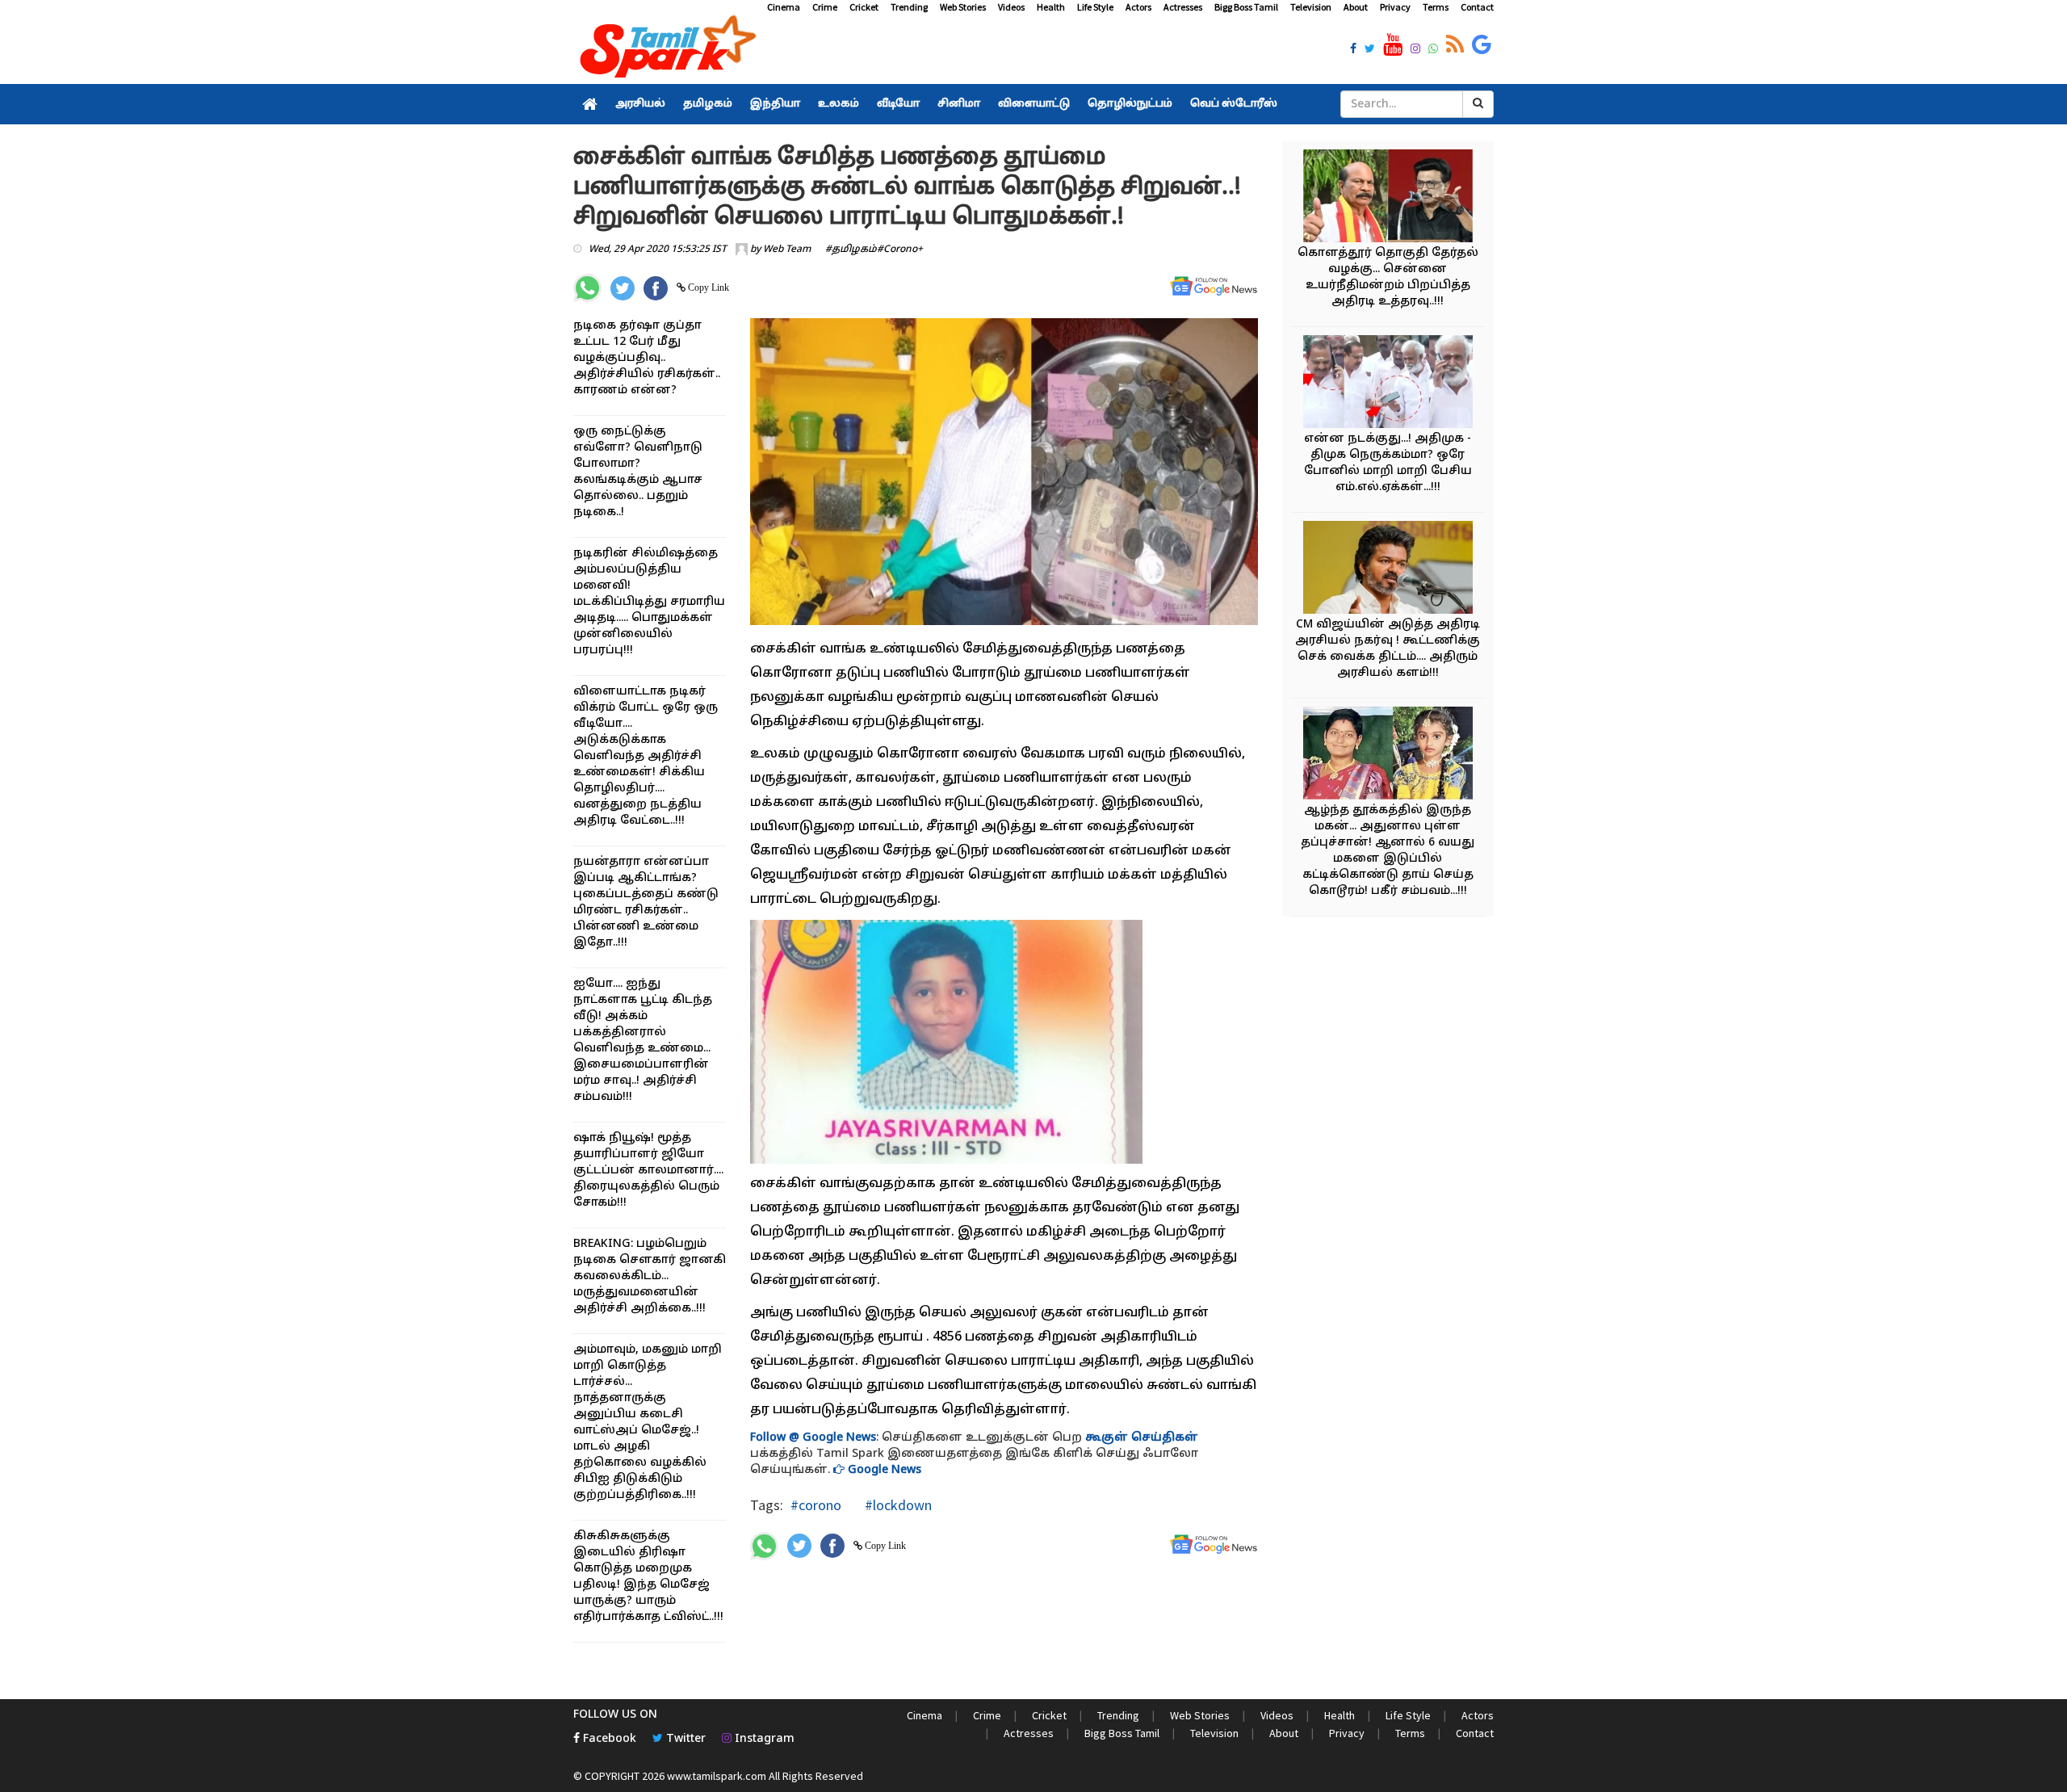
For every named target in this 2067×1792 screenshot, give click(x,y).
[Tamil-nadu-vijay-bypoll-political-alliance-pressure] (1388, 570)
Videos (1011, 7)
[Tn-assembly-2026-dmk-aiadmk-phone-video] (1388, 384)
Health (1051, 7)
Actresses (1183, 7)
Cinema (784, 7)
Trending (909, 7)
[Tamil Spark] (665, 50)
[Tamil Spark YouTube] (1393, 45)
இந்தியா (775, 104)
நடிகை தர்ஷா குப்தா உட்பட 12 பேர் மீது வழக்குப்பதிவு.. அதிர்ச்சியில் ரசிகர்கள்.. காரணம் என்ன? (647, 358)
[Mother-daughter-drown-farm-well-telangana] (1388, 755)
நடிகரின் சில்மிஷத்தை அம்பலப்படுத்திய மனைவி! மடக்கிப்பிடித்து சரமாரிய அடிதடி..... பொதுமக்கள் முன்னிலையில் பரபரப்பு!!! (649, 602)
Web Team (787, 250)
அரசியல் (640, 104)
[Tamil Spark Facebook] (1353, 50)
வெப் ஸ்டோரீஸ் (1234, 104)
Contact (1477, 7)
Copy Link (707, 287)
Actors (1138, 7)
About (1356, 7)
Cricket (864, 7)
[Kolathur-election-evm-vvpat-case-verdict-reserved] (1388, 198)
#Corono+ (900, 250)
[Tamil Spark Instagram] (1415, 50)
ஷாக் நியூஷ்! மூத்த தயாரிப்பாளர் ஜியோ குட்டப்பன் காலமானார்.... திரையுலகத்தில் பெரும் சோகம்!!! (648, 1171)
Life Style (1095, 7)
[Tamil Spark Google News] (1482, 45)
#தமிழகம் (851, 250)
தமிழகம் (708, 104)
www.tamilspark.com (717, 1776)
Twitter (684, 1739)
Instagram (763, 1739)
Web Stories (963, 7)
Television (1311, 7)
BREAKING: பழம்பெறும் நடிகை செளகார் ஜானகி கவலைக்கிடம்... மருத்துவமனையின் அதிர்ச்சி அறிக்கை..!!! (650, 1276)
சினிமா (959, 104)
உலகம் (839, 104)
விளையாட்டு (1034, 104)
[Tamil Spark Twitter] (1370, 50)
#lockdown (897, 1505)
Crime (825, 7)
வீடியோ (898, 104)
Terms (1436, 7)
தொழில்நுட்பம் (1130, 104)
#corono (816, 1505)
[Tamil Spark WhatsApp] (1433, 50)
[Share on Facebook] (656, 288)
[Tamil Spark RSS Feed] (1455, 45)
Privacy (1395, 7)
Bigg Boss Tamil (1246, 7)
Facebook (608, 1739)
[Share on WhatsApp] (587, 288)
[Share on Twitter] (623, 288)
